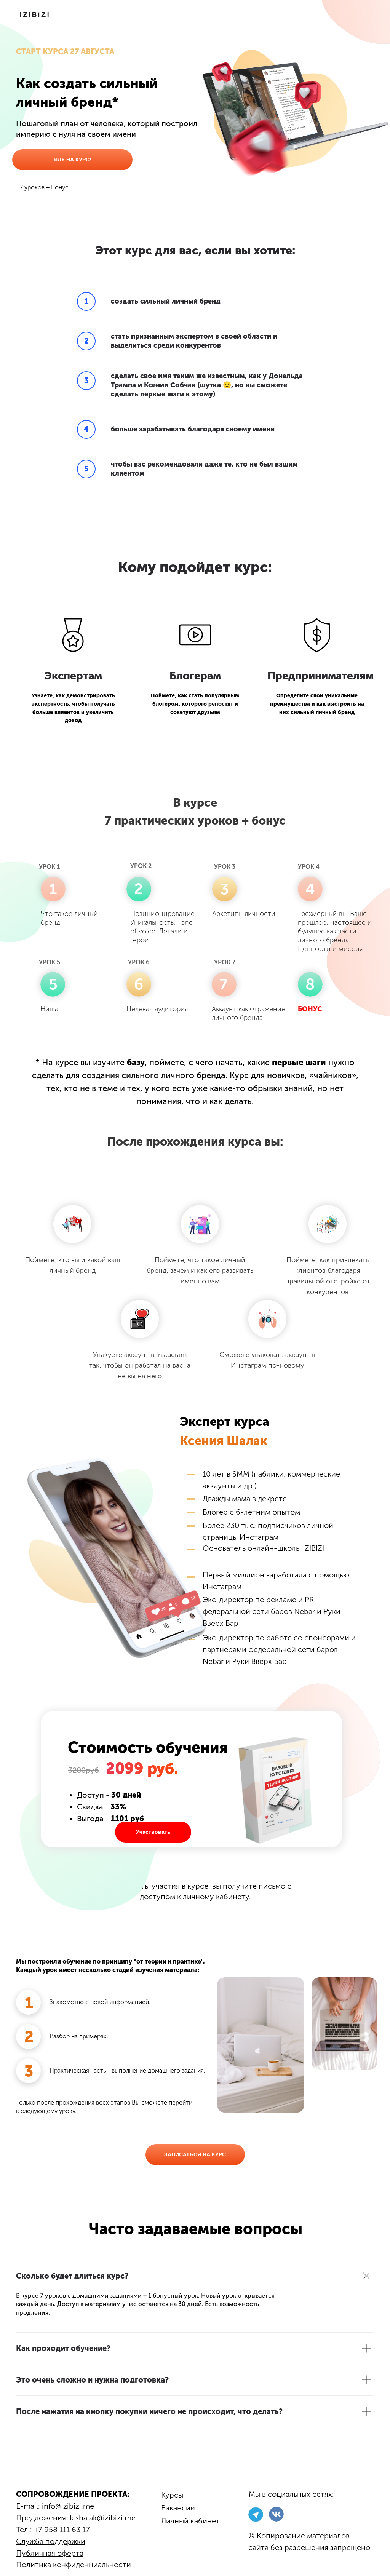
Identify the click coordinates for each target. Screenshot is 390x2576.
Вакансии (178, 2508)
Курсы (172, 2495)
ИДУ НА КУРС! (73, 160)
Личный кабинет (190, 2521)
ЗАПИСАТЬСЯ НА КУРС (195, 2154)
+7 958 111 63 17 (62, 2530)
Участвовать (153, 1832)
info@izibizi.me (68, 2506)
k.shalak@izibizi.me (103, 2518)
